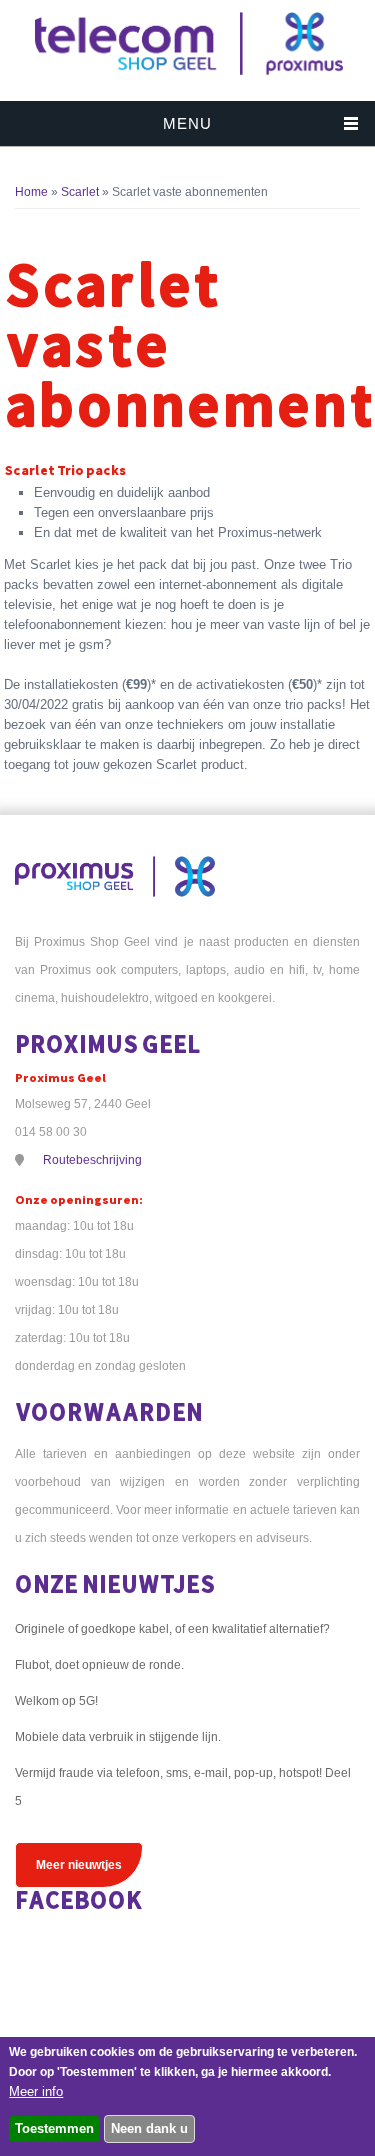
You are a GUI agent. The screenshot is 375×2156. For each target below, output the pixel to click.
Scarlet (80, 192)
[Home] (188, 74)
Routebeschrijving (92, 1160)
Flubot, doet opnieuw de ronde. (99, 1665)
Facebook (79, 1899)
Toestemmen (54, 2128)
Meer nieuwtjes (79, 1865)
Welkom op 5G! (56, 1701)
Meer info (36, 2091)
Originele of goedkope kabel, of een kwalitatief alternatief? (172, 1629)
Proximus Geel (108, 1043)
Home (31, 192)
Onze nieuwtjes (115, 1583)
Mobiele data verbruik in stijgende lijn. (118, 1737)
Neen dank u (149, 2128)
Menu (187, 123)
